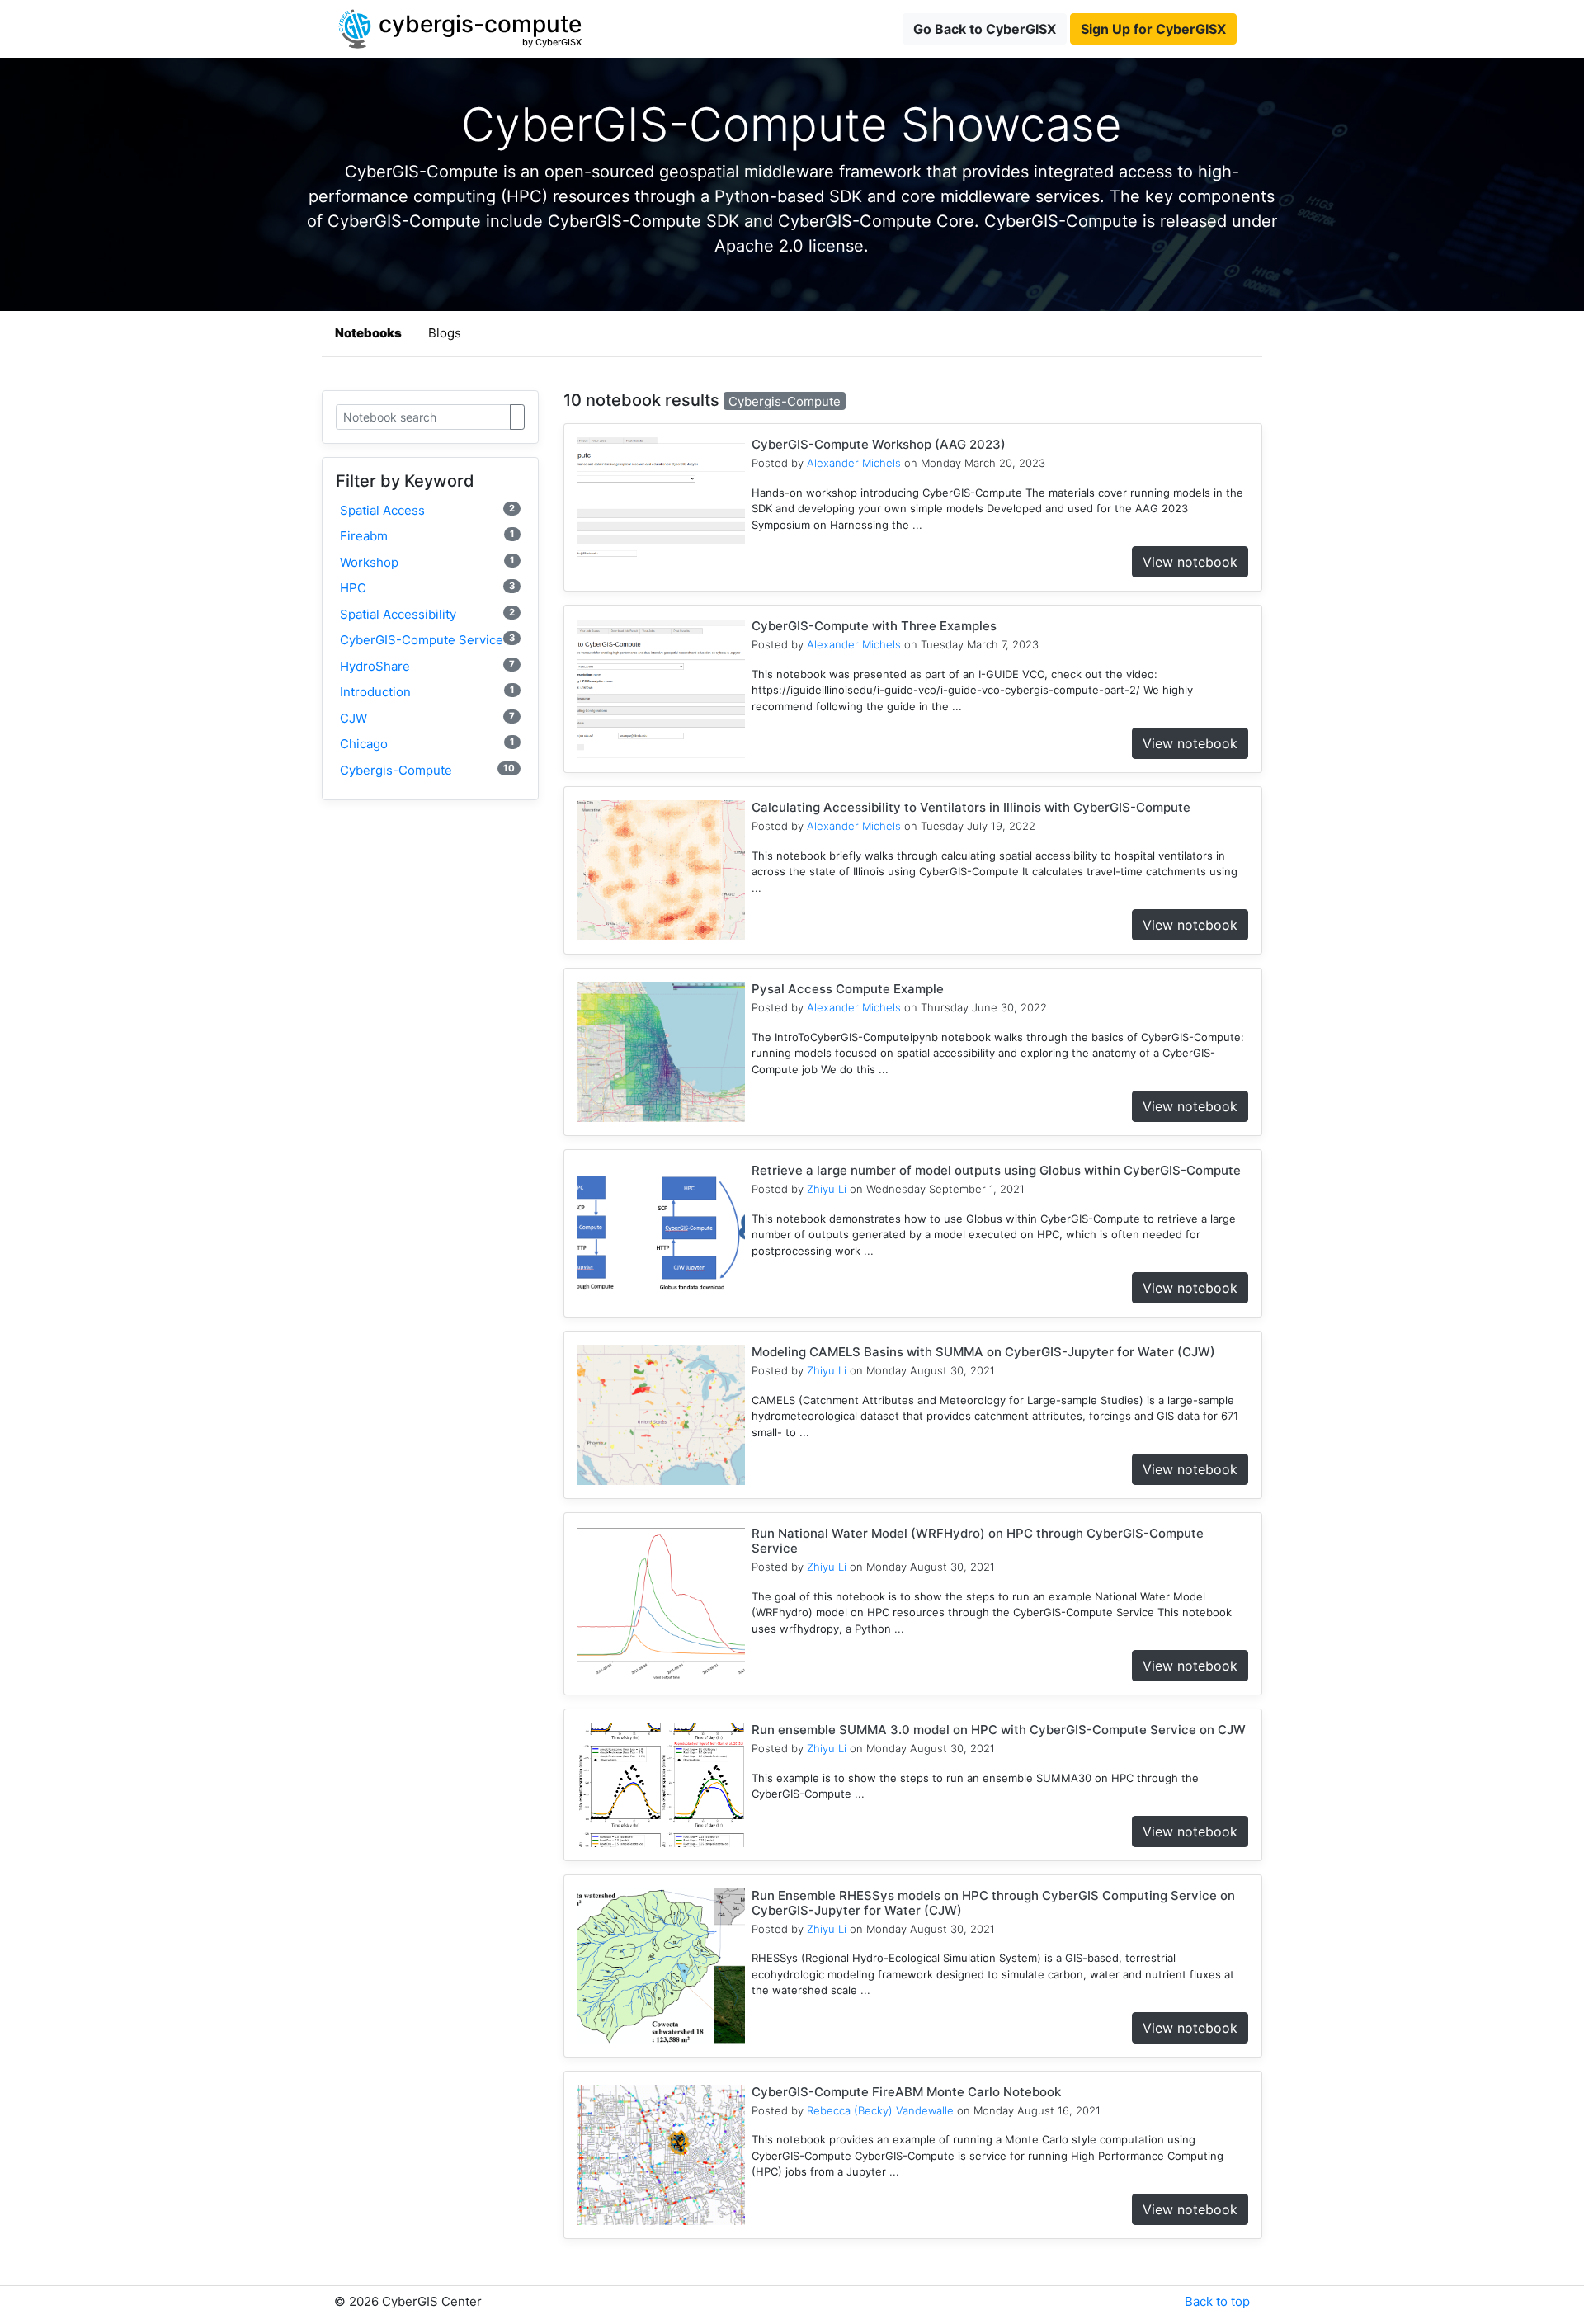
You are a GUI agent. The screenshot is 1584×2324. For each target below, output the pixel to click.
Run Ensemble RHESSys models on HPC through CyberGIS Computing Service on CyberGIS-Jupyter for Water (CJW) (993, 1903)
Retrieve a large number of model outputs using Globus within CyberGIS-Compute (996, 1170)
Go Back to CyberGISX (985, 29)
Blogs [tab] (445, 333)
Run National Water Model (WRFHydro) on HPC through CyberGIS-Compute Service (978, 1541)
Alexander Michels (854, 463)
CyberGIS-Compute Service (427, 640)
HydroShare (427, 666)
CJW (427, 718)
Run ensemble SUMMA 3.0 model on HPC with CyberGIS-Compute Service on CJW (999, 1730)
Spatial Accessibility (427, 614)
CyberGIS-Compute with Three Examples (874, 626)
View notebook (1190, 562)
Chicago (427, 744)
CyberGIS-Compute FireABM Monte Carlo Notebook (906, 2092)
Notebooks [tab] (368, 333)
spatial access (427, 510)
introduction (427, 692)
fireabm (427, 536)
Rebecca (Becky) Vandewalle (880, 2110)
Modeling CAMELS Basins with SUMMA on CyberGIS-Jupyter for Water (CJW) (983, 1352)
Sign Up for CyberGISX (1153, 29)
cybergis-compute (427, 770)
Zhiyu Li (827, 1189)
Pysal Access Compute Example (848, 989)
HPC (427, 588)
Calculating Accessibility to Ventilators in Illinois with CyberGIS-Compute (971, 807)
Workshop (427, 562)
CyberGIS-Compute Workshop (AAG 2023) (879, 444)
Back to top (1217, 2301)
